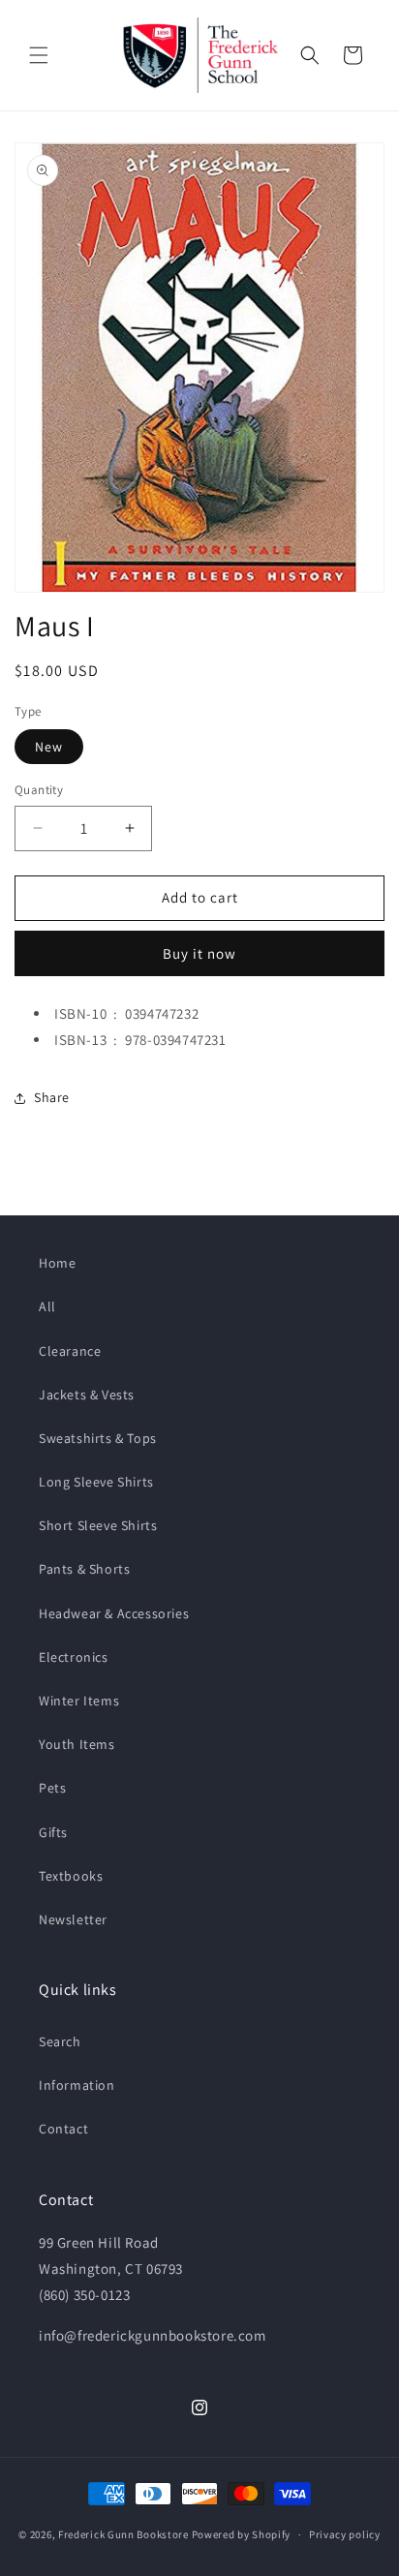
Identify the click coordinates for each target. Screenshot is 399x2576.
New (49, 747)
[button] (39, 55)
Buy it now (199, 953)
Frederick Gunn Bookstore (123, 2534)
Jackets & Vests (87, 1395)
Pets (52, 1788)
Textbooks (71, 1876)
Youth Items (77, 1744)
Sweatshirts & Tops (98, 1438)
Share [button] (52, 1097)
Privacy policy (345, 2534)
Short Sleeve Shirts (98, 1525)
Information (77, 2085)
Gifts (53, 1832)
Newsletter (73, 1919)
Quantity (39, 790)
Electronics (74, 1657)
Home (57, 1263)
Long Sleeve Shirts (96, 1482)
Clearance (70, 1351)
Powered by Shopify (242, 2534)
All (47, 1306)
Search (60, 2041)
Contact (63, 2129)
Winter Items (79, 1701)
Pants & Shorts (84, 1569)
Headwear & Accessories (114, 1613)
